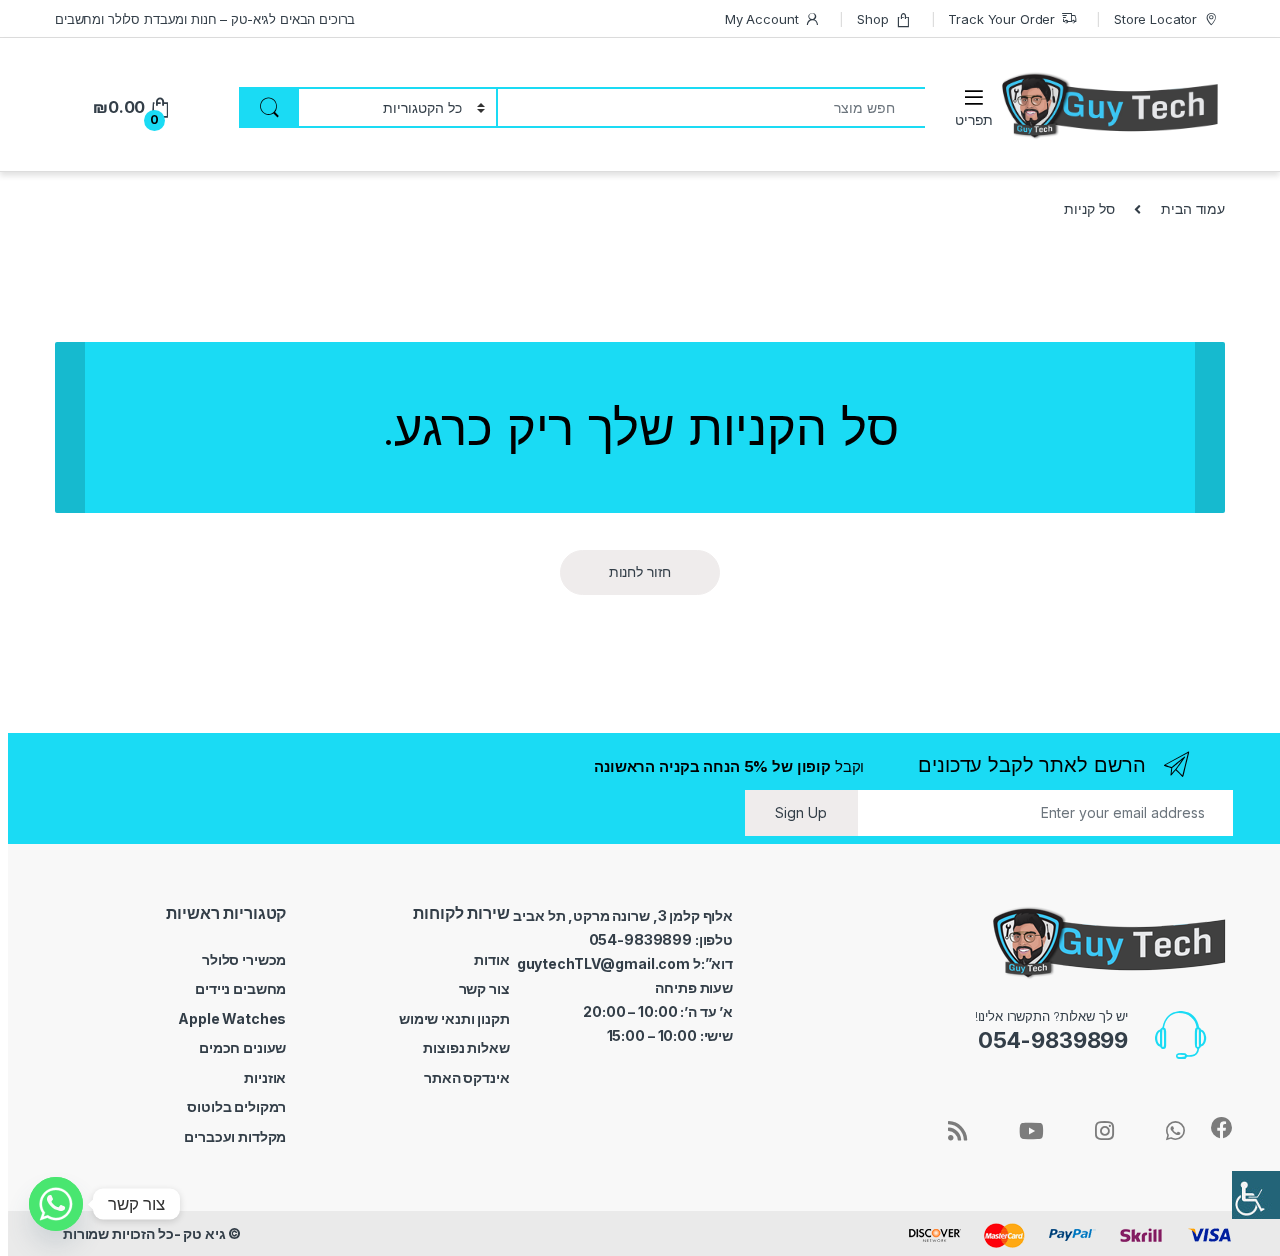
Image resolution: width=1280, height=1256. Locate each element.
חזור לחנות (640, 571)
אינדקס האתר (466, 1077)
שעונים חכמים (242, 1047)
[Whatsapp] (56, 1204)
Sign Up (801, 812)
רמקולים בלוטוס (236, 1106)
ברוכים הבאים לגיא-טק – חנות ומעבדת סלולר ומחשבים (205, 19)
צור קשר (484, 988)
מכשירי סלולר (244, 959)
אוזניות (265, 1077)
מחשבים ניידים (240, 988)
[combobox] (710, 107)
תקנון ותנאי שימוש (454, 1018)
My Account (762, 19)
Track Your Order (1001, 19)
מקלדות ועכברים (235, 1136)
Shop (872, 19)
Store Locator (1155, 19)
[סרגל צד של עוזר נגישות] (1256, 1195)
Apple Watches (232, 1018)
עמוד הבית (1193, 208)
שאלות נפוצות (466, 1047)
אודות (491, 959)
